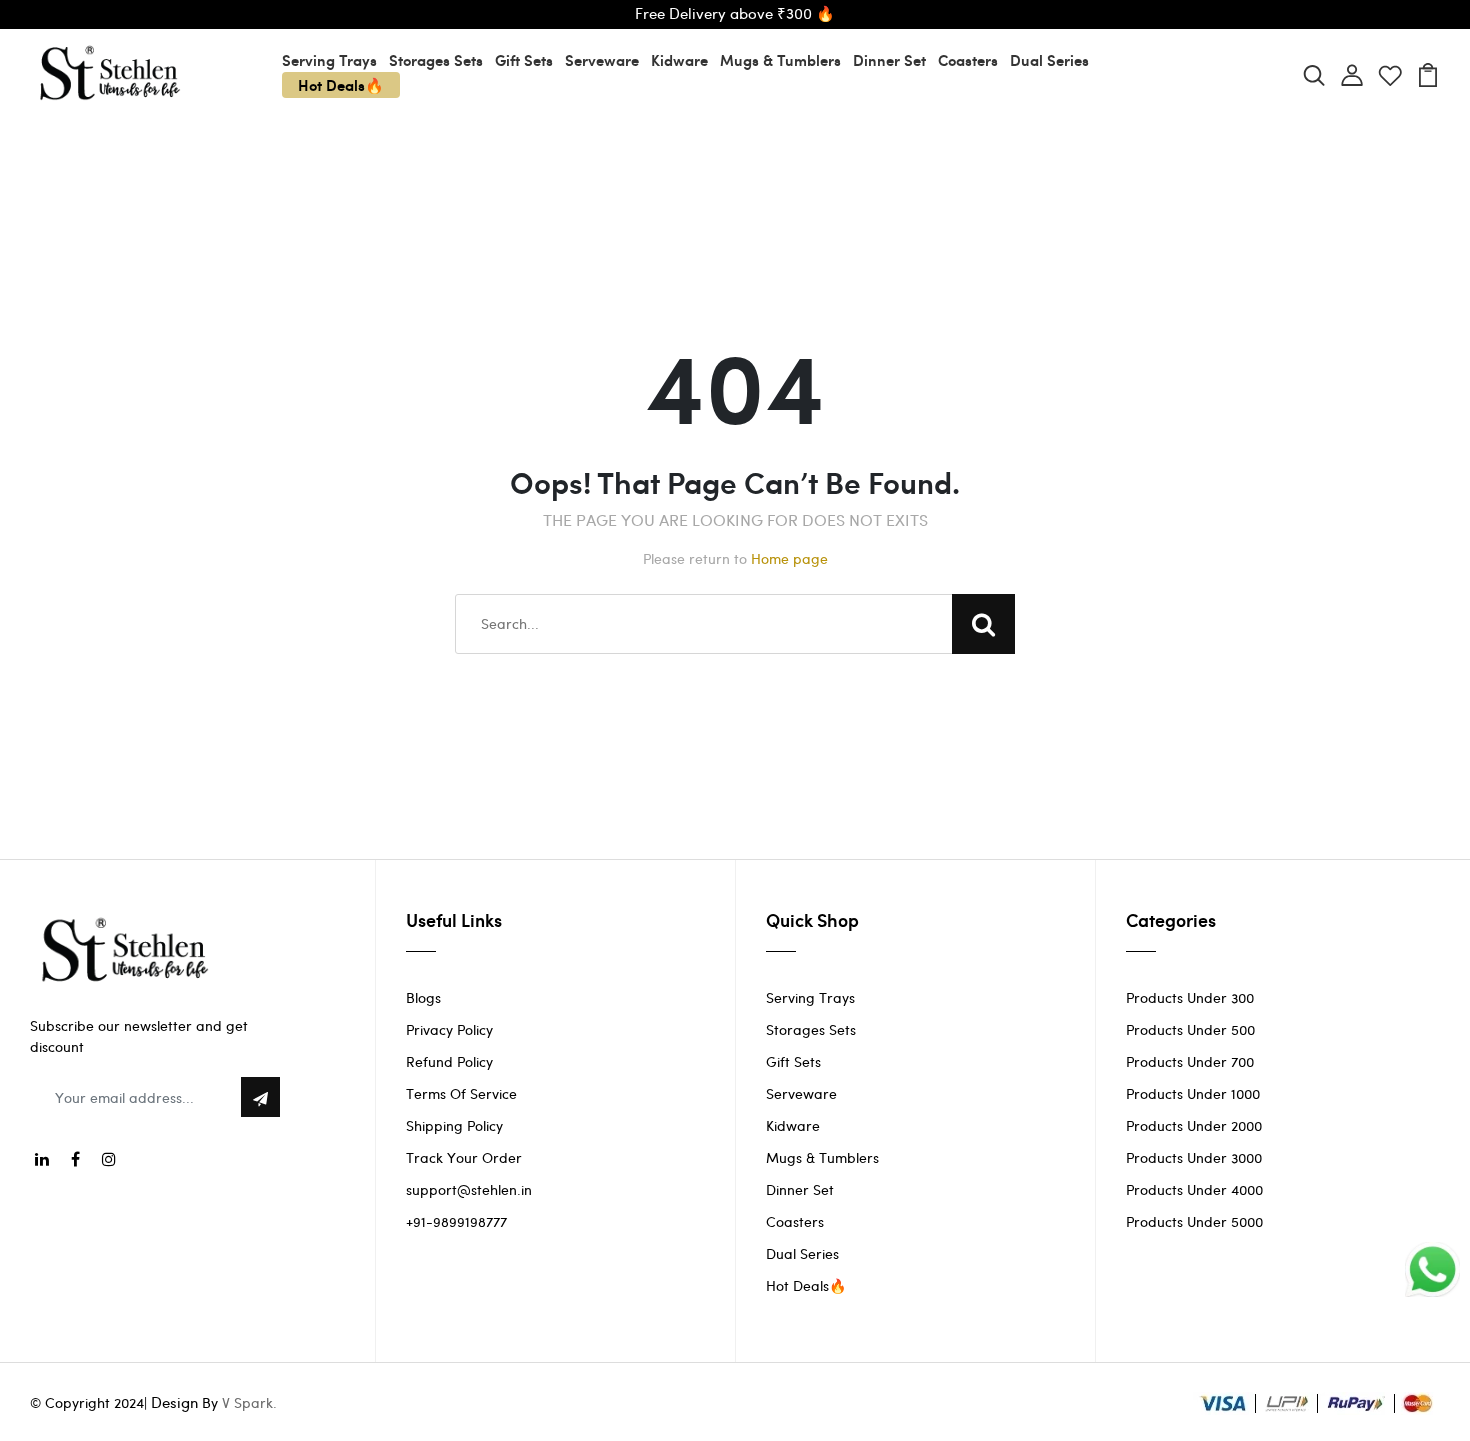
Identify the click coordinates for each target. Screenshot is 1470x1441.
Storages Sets (436, 60)
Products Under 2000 (1194, 1125)
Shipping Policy (454, 1125)
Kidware (679, 60)
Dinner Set (889, 60)
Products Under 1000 (1193, 1093)
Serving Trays (329, 60)
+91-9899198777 (456, 1221)
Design (174, 1402)
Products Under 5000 (1194, 1221)
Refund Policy (449, 1061)
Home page (789, 558)
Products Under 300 (1190, 997)
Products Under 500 (1190, 1029)
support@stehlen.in (469, 1189)
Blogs (423, 997)
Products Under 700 (1190, 1061)
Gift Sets (524, 60)
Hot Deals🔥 (341, 85)
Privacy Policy (449, 1029)
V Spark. (249, 1402)
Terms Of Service (461, 1093)
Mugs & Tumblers (780, 60)
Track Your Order (464, 1157)
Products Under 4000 (1194, 1189)
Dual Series (1049, 60)
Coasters (968, 60)
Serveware (602, 60)
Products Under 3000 (1194, 1157)
